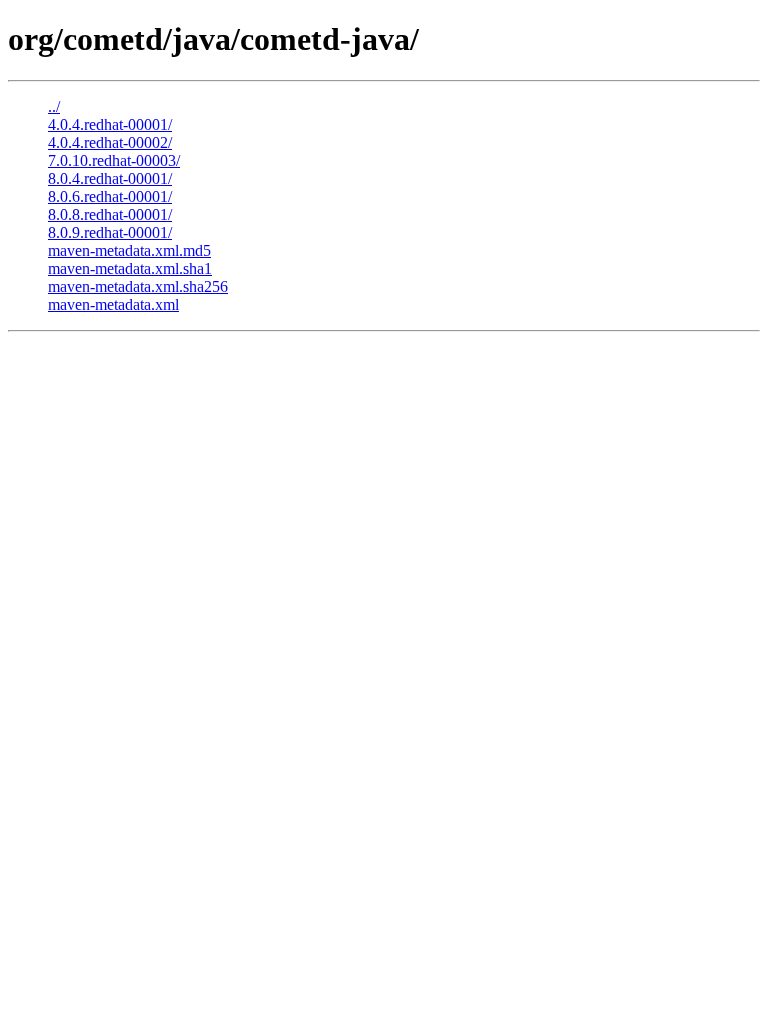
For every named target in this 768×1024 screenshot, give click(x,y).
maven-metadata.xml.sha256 (138, 286)
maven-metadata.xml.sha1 (130, 268)
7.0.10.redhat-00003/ (114, 160)
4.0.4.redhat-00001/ (110, 124)
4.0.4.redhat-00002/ (110, 142)
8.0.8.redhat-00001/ (110, 214)
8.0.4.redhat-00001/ (110, 178)
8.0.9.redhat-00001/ (110, 232)
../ (54, 106)
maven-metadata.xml (113, 304)
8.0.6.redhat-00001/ (110, 196)
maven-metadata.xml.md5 (129, 250)
